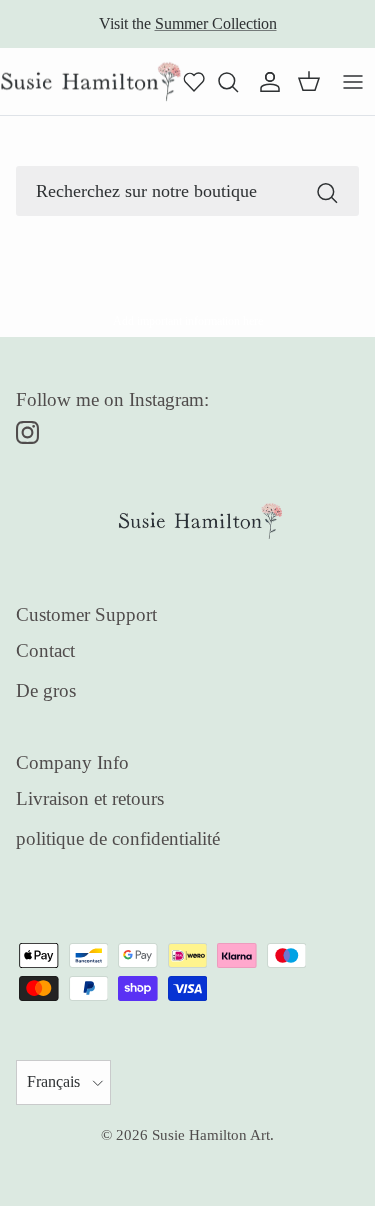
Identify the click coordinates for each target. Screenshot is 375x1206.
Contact (45, 650)
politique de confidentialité (118, 838)
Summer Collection (216, 23)
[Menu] (353, 82)
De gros (46, 690)
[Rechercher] (327, 191)
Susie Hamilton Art (211, 1135)
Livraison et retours (90, 798)
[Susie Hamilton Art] (91, 81)
